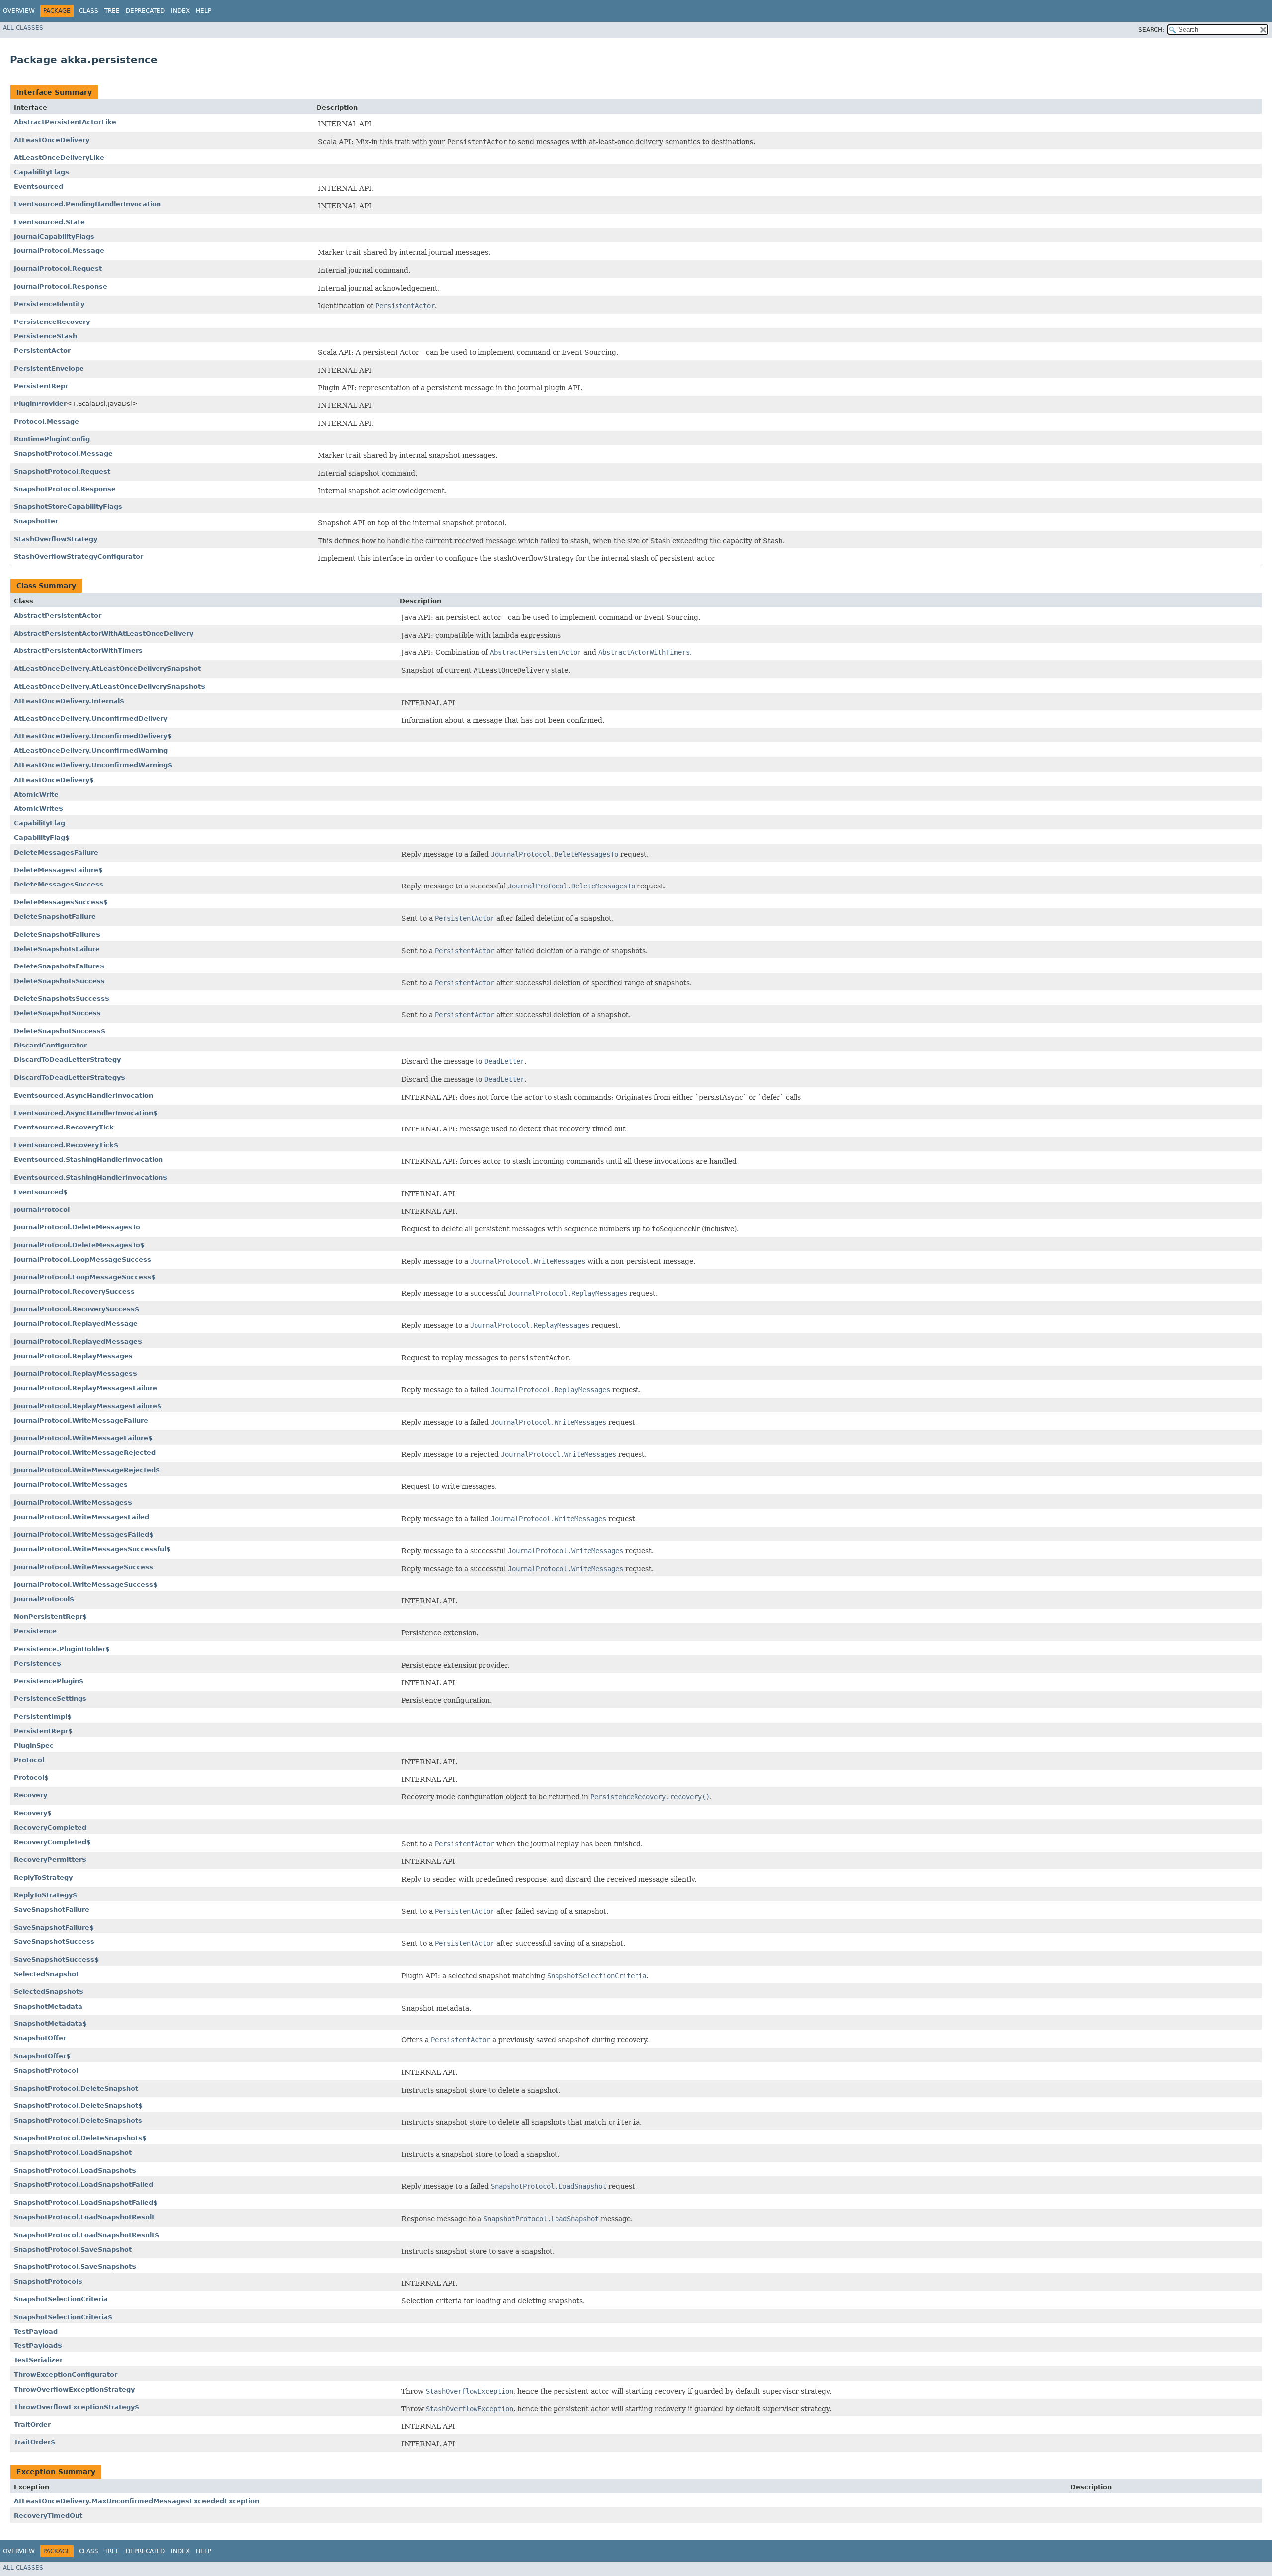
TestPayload (36, 2331)
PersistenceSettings (50, 1699)
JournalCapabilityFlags (54, 236)
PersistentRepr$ (43, 1731)
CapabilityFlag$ (42, 838)
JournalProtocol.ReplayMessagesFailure (85, 1388)
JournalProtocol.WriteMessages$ (73, 1502)
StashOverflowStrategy (56, 539)
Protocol (29, 1760)
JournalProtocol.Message (59, 251)
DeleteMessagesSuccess (59, 884)
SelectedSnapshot (46, 1974)
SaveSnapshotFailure (52, 1909)
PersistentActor (42, 351)
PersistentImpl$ (43, 1717)
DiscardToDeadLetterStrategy (67, 1060)
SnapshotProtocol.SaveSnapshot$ (75, 2267)
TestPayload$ (38, 2346)
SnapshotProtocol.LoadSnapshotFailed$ (86, 2203)
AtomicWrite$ (39, 809)
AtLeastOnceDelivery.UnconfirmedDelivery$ (93, 736)
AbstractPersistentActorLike (65, 122)
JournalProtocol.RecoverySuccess (74, 1292)
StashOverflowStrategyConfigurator (79, 556)
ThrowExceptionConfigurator (66, 2375)
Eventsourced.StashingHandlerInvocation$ (91, 1177)
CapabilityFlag (40, 823)
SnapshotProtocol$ (48, 2282)
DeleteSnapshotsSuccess (59, 981)
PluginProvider (40, 404)
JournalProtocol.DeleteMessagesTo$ (79, 1245)
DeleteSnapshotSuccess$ (60, 1031)
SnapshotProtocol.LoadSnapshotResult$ (86, 2235)
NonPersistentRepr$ (50, 1617)
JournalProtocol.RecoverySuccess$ (77, 1309)
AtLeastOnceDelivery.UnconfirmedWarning (91, 751)
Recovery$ (33, 1813)
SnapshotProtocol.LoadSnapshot (73, 2152)
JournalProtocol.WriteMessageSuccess (83, 1567)
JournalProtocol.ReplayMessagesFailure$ (88, 1406)
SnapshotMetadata (48, 2006)
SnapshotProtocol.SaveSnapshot (73, 2249)
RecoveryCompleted (50, 1827)
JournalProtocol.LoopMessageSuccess (82, 1259)
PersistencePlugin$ (49, 1681)
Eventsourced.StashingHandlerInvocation (88, 1160)
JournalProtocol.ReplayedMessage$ (78, 1341)
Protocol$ (31, 1778)
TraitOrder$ (35, 2442)
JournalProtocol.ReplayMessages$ (76, 1374)
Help (203, 11)
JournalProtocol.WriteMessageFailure (81, 1420)
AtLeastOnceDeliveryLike (59, 157)
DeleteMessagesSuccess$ (61, 902)
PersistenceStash (45, 336)
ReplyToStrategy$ (45, 1895)
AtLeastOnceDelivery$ (54, 780)
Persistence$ (38, 1663)
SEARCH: (1151, 30)
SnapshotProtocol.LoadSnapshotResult (84, 2217)
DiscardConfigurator (50, 1045)
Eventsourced (39, 187)
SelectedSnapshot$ (49, 1991)
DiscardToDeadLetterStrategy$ (70, 1078)
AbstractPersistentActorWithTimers (78, 651)
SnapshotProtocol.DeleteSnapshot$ (78, 2106)
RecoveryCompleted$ (52, 1842)
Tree (112, 11)
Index (180, 11)
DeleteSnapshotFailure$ (57, 934)
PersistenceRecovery (52, 322)
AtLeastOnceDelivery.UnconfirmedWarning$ (93, 765)
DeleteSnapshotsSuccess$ (62, 999)
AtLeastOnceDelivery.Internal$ (69, 701)
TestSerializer (38, 2360)
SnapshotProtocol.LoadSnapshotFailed (83, 2185)
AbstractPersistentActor (58, 615)
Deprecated (145, 11)
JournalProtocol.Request (58, 269)
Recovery (31, 1795)
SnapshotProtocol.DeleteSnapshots (78, 2121)
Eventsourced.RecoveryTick (64, 1127)
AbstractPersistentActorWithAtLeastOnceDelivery (104, 633)
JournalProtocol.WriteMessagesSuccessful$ (92, 1549)
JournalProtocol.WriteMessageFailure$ (83, 1438)
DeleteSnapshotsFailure (57, 949)
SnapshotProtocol (46, 2070)
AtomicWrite (36, 794)
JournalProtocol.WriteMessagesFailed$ (84, 1535)
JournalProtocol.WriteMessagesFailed (81, 1517)
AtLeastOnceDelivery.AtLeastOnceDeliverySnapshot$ (110, 686)
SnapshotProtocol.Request (62, 471)
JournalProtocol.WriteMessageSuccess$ (86, 1584)
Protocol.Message (46, 422)
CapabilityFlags (41, 172)
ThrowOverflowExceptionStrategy (74, 2389)
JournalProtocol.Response (61, 286)
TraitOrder (32, 2425)
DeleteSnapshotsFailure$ (59, 966)
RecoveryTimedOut (48, 2516)
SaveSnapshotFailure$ (54, 1927)
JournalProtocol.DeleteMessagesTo (77, 1227)
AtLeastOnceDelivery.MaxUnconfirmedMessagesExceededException (137, 2501)
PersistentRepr (41, 386)
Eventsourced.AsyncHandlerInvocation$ (86, 1113)
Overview (19, 11)
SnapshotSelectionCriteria (61, 2299)
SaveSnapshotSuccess (54, 1942)
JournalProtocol (42, 1210)
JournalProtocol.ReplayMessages (73, 1356)
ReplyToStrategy (43, 1878)
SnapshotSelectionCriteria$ (63, 2317)
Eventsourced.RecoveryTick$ (66, 1145)
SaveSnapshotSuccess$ (56, 1960)
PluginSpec (34, 1745)
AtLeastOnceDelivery (52, 140)
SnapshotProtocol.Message (63, 453)
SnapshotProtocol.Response (65, 489)
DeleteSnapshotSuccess (57, 1013)
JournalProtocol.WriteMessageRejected (85, 1453)
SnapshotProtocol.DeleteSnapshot (76, 2088)
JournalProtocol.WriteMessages (71, 1485)
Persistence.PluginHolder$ (62, 1649)
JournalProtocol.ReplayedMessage (76, 1324)
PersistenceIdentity (49, 304)
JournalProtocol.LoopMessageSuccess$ (85, 1277)
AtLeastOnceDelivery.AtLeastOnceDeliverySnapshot (107, 669)
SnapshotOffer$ (42, 2056)
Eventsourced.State (49, 222)
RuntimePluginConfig (52, 439)
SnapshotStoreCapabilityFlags (68, 507)
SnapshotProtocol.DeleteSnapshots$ (80, 2138)
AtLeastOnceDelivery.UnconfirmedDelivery (91, 718)
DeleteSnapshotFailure (55, 917)
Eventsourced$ (41, 1192)
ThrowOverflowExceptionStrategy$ (77, 2407)
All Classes (23, 28)
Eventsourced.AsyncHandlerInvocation (83, 1095)
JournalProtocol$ (44, 1599)
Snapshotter (36, 521)
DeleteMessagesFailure (56, 852)
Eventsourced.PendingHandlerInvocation (87, 204)
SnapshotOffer (40, 2038)
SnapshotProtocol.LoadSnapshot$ (75, 2170)
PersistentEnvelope (49, 368)
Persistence (35, 1631)
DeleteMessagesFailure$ (58, 870)
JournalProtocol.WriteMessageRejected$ (87, 1470)
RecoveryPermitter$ (50, 1860)
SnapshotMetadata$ (50, 2024)
